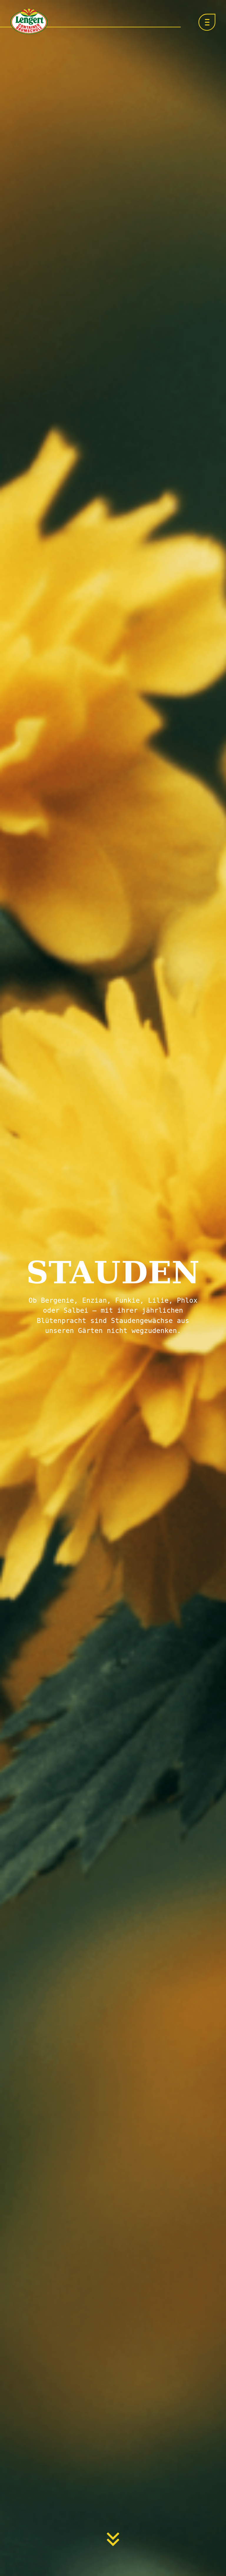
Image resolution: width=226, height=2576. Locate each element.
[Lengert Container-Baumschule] (29, 21)
